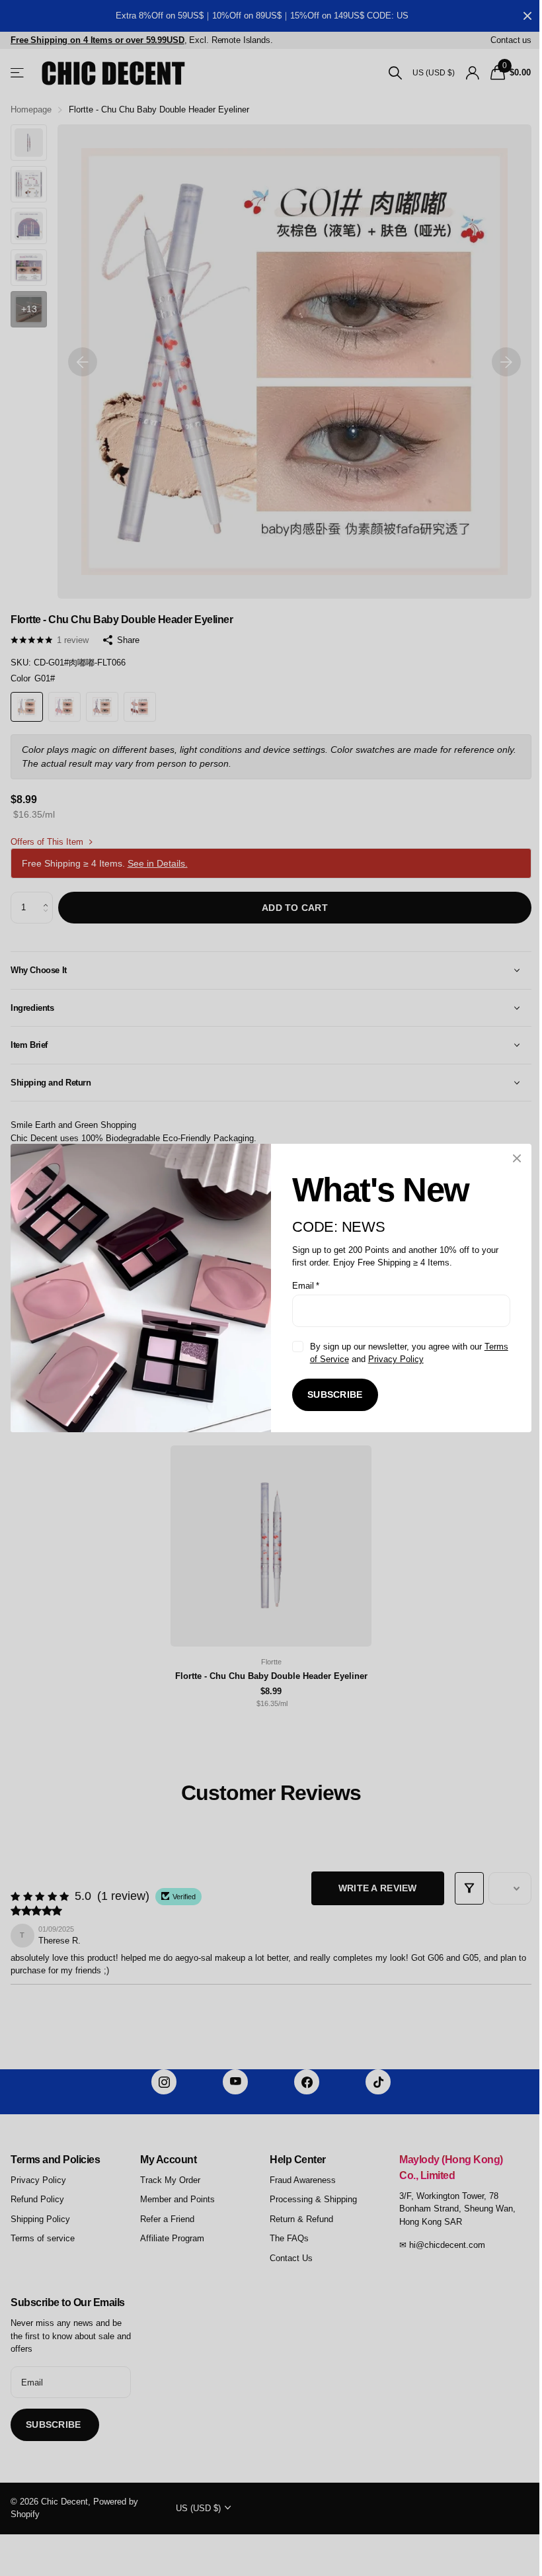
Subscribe (330, 1395)
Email (301, 1286)
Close (507, 1158)
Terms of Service (337, 1359)
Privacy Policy (417, 1359)
